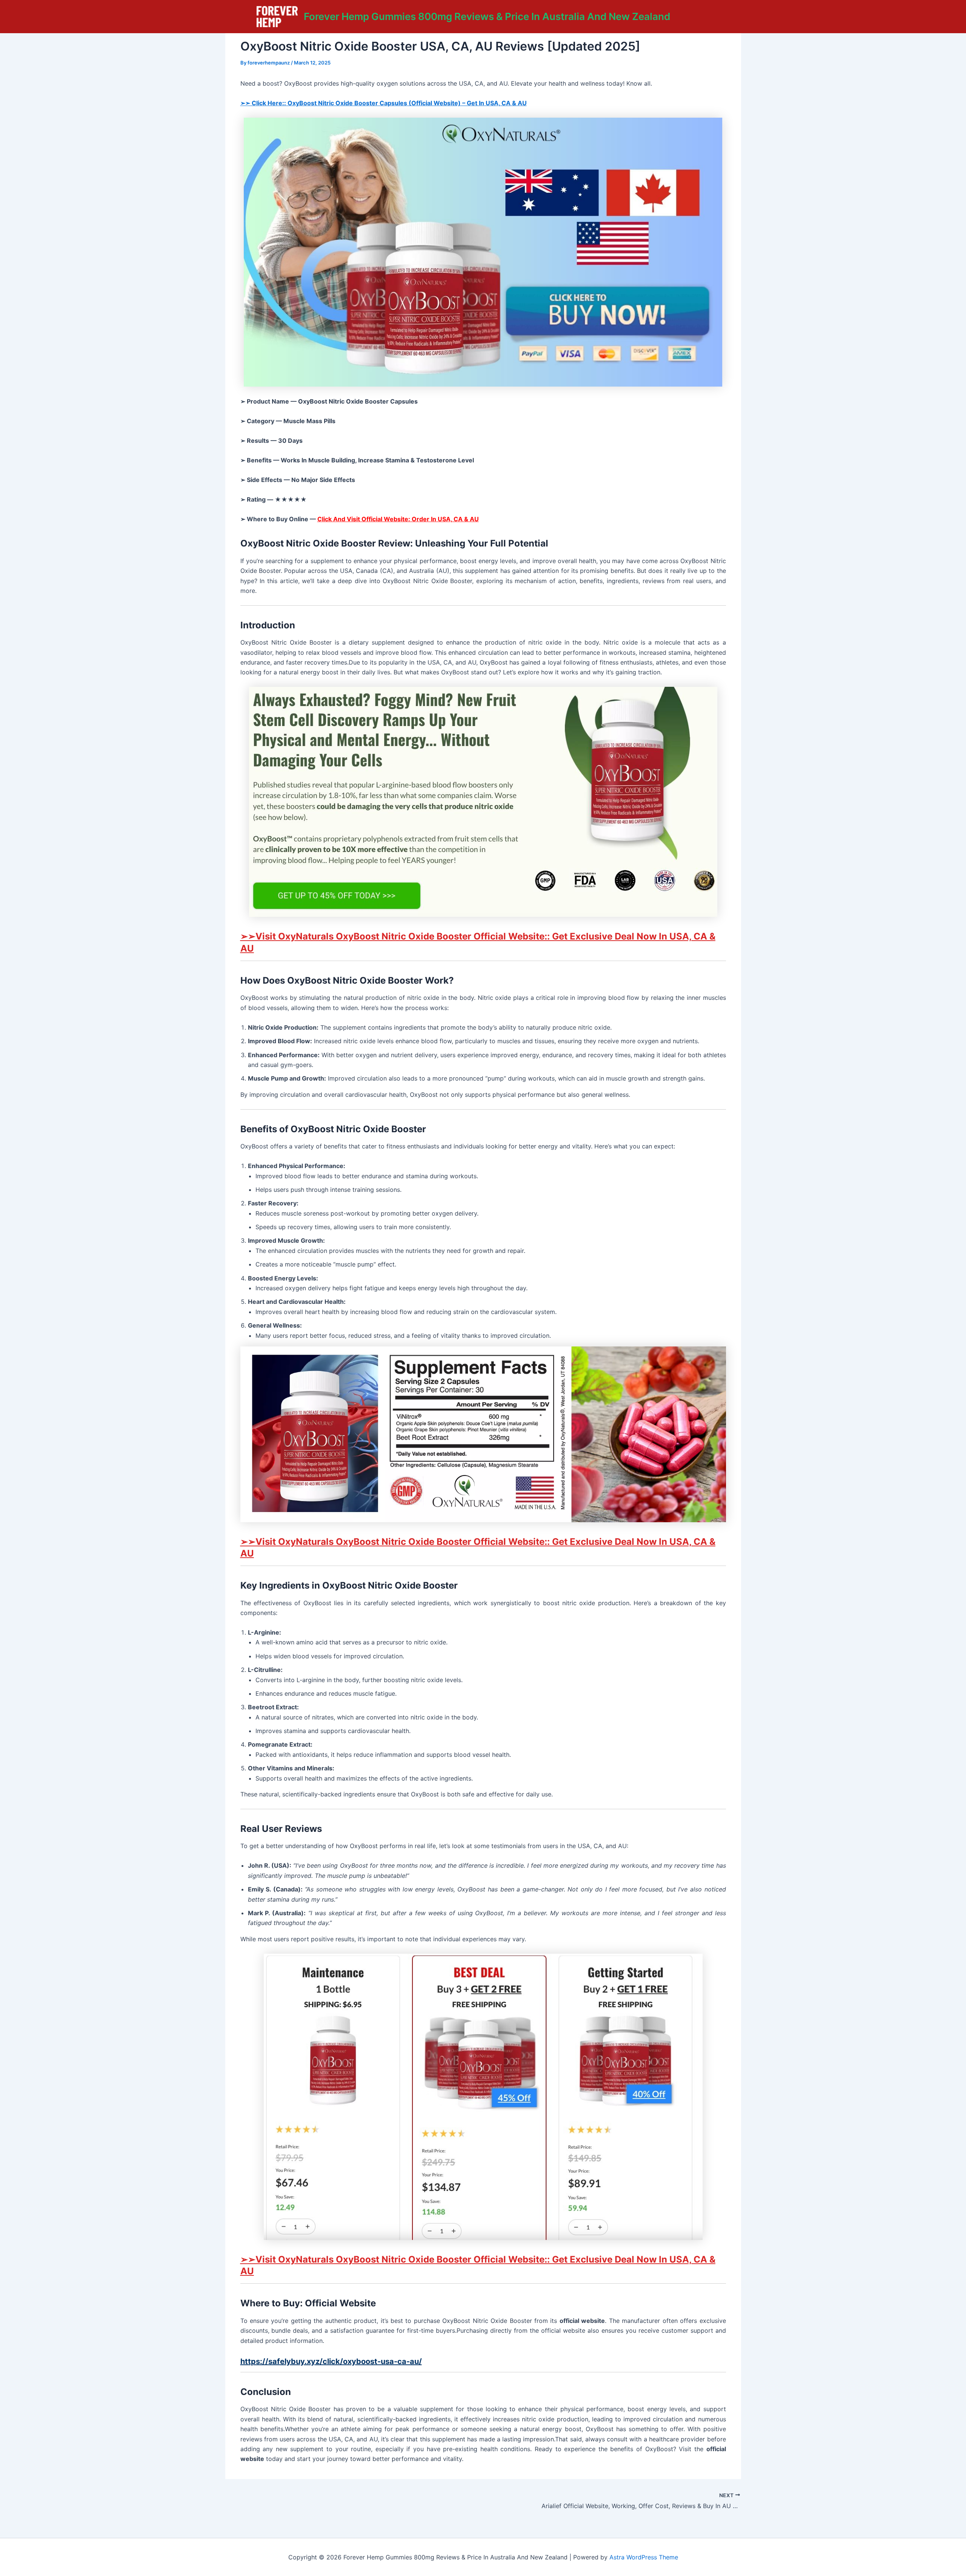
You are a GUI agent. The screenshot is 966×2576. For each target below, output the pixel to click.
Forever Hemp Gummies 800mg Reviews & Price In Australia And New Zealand (487, 16)
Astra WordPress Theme (644, 2557)
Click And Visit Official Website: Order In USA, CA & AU (398, 519)
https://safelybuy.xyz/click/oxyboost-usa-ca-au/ (331, 2361)
